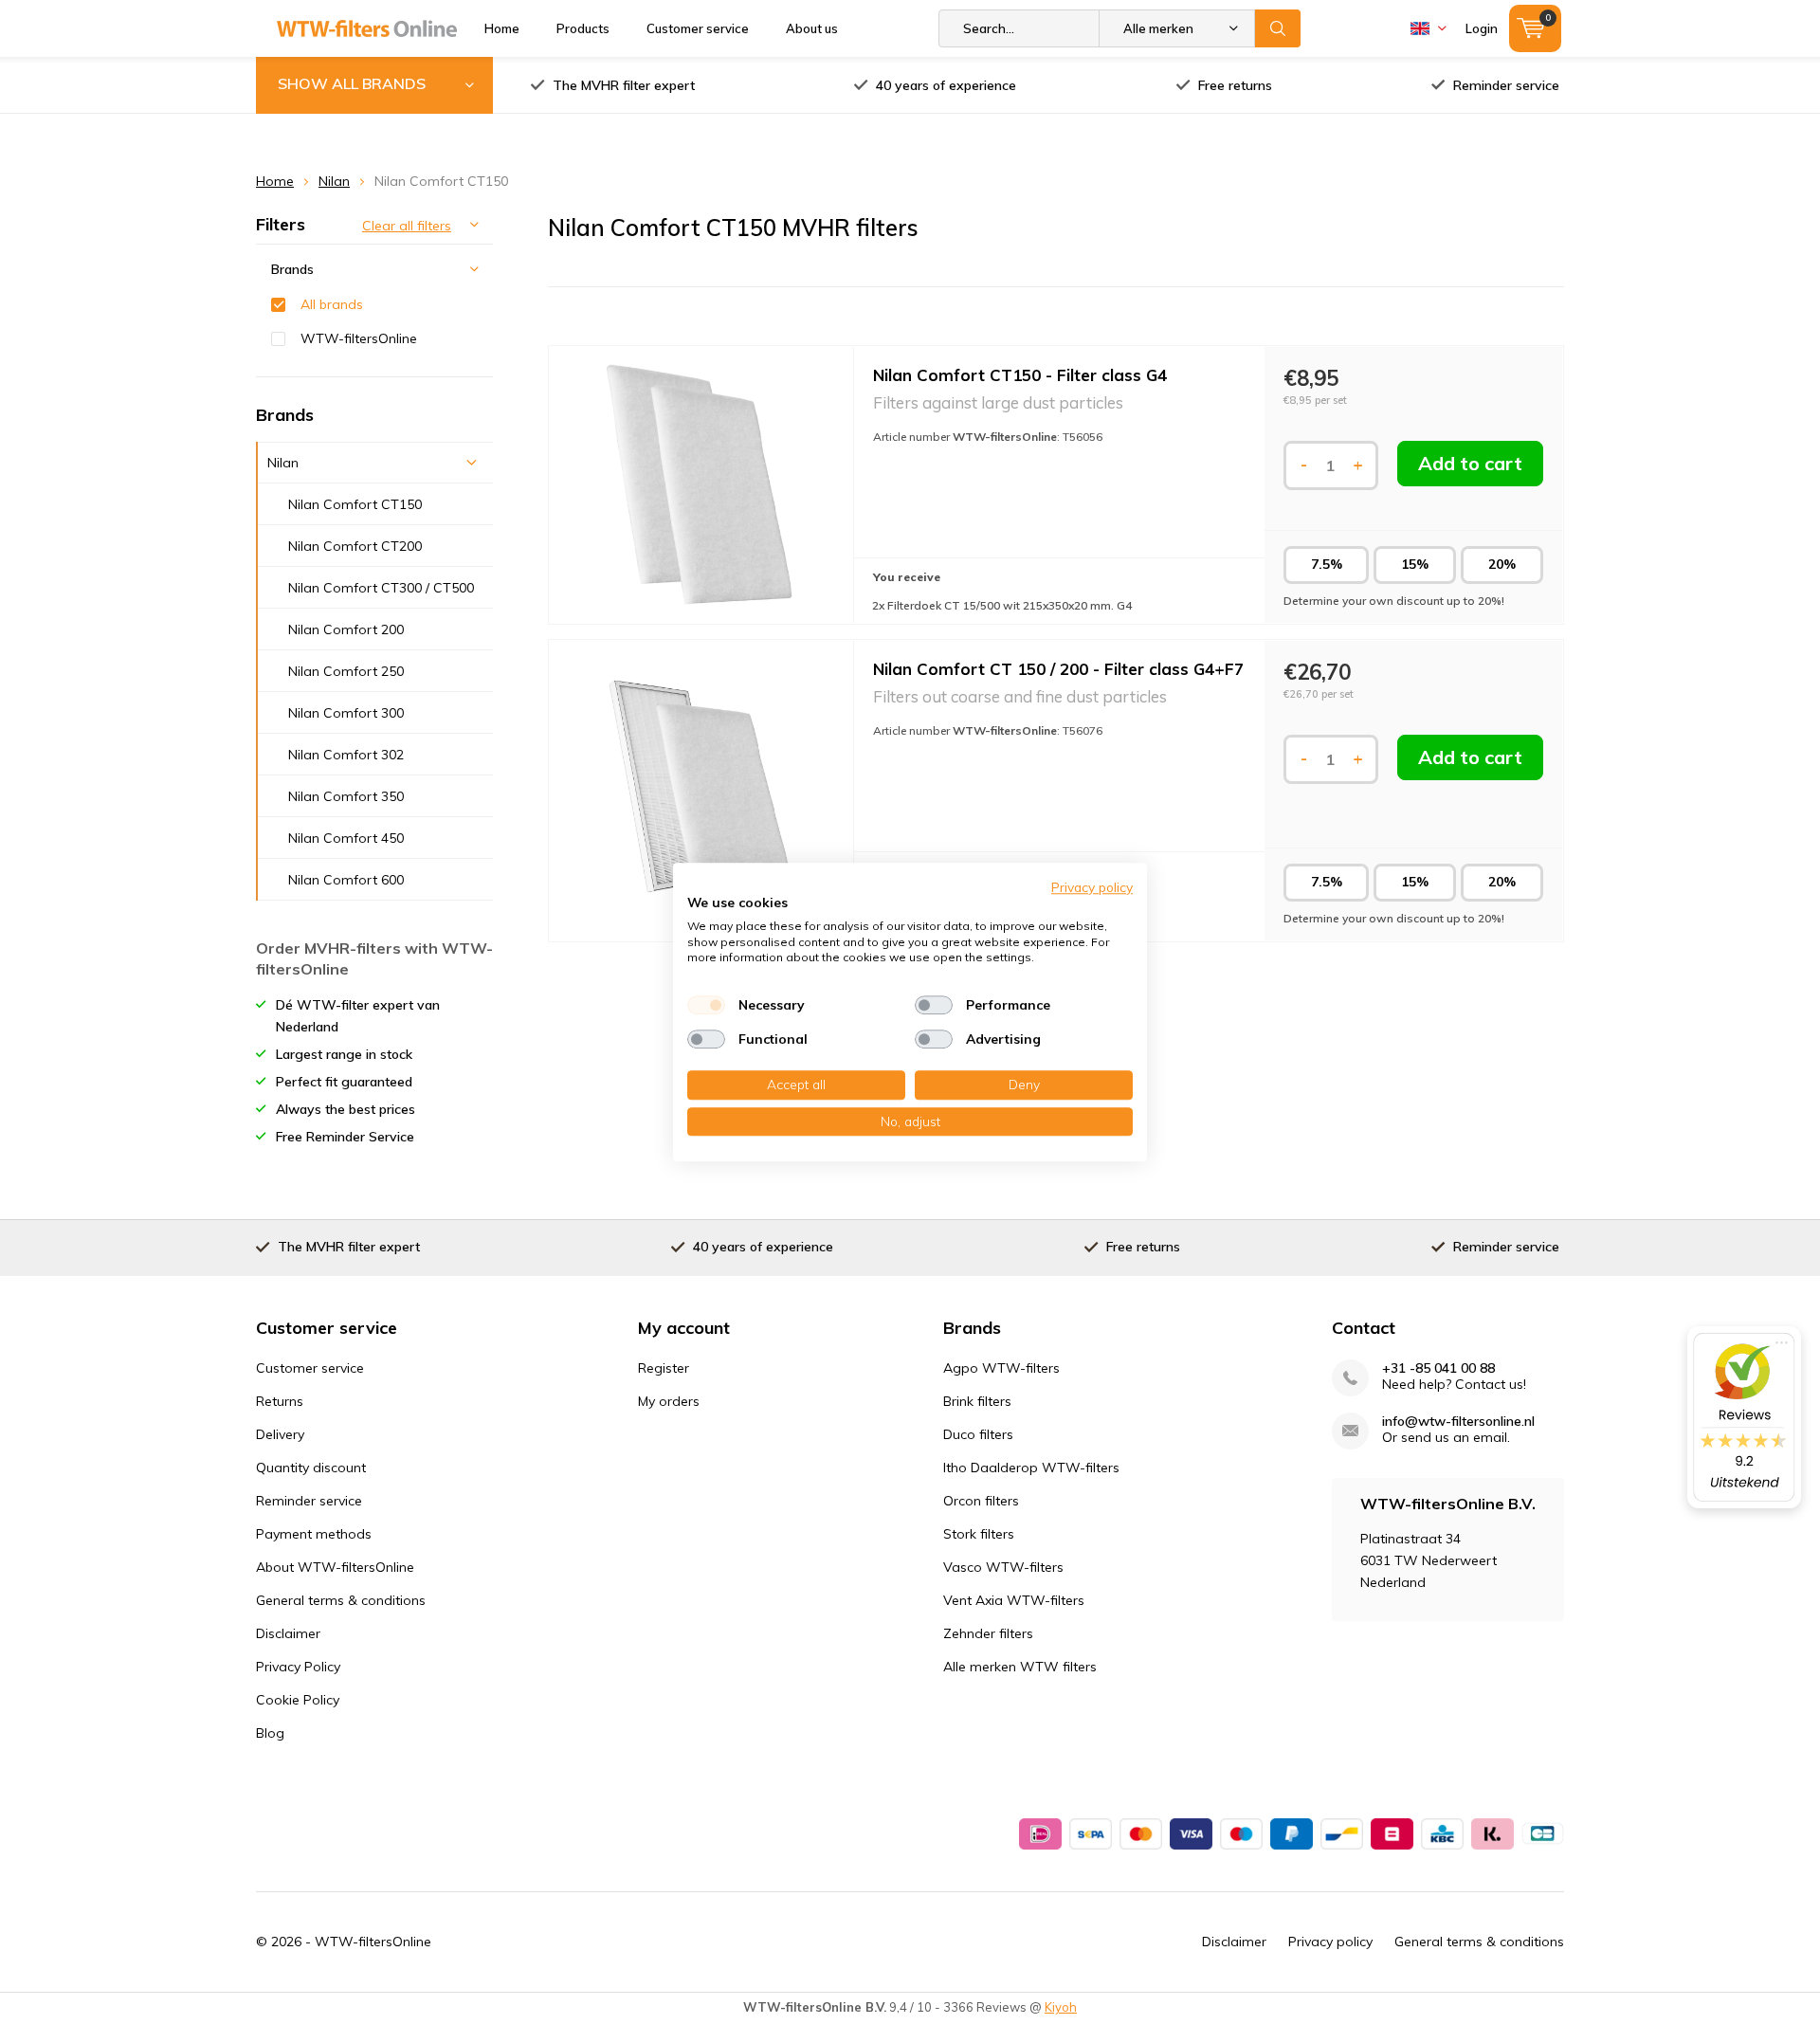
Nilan (334, 181)
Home (502, 28)
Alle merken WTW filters (1020, 1667)
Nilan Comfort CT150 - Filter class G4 (1020, 375)
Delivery (280, 1434)
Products (583, 28)
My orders (669, 1401)
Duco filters (978, 1434)
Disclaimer (288, 1633)
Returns (280, 1401)
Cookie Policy (298, 1700)
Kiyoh (1061, 2007)
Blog (270, 1733)
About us (812, 28)
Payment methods (314, 1534)
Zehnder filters (988, 1633)
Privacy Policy (298, 1667)
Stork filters (979, 1534)
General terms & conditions (341, 1600)
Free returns (1235, 85)
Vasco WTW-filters (1003, 1567)
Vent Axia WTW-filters (1014, 1600)
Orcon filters (981, 1501)
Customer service (698, 28)
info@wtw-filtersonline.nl (1458, 1422)
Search (1278, 28)
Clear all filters (407, 226)
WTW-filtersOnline (359, 338)
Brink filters (977, 1401)
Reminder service (1506, 85)
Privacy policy (1330, 1942)
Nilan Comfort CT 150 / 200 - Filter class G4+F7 (1058, 669)
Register (664, 1368)
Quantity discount (311, 1468)
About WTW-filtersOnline (335, 1567)
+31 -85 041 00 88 (1438, 1368)
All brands (332, 304)
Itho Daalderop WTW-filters (1031, 1468)
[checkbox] (706, 1005)
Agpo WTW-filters (1001, 1368)
